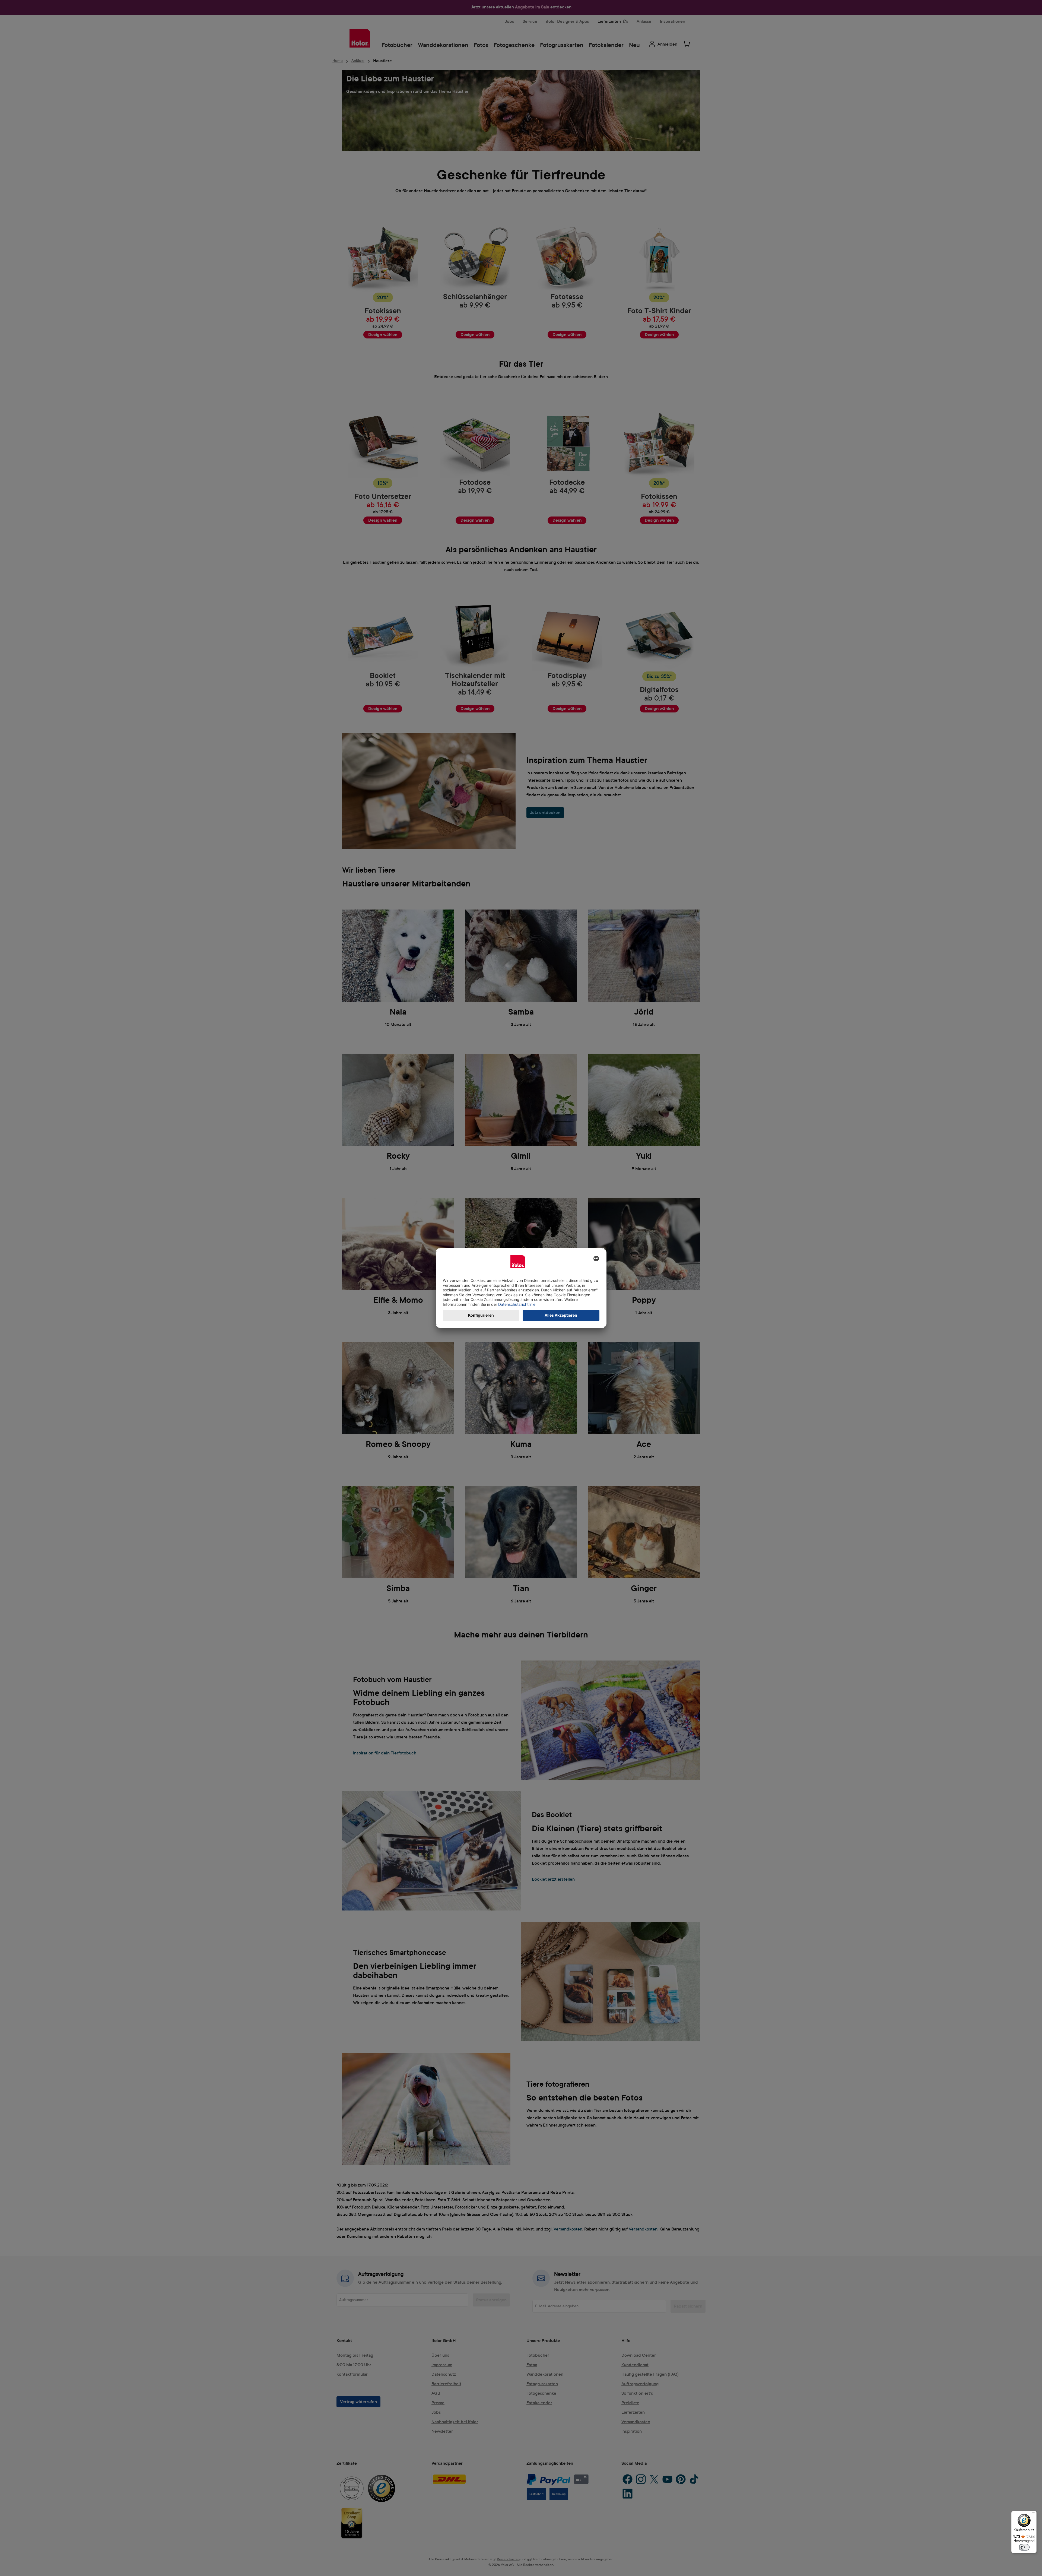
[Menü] (1033, 2514)
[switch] (1024, 2547)
